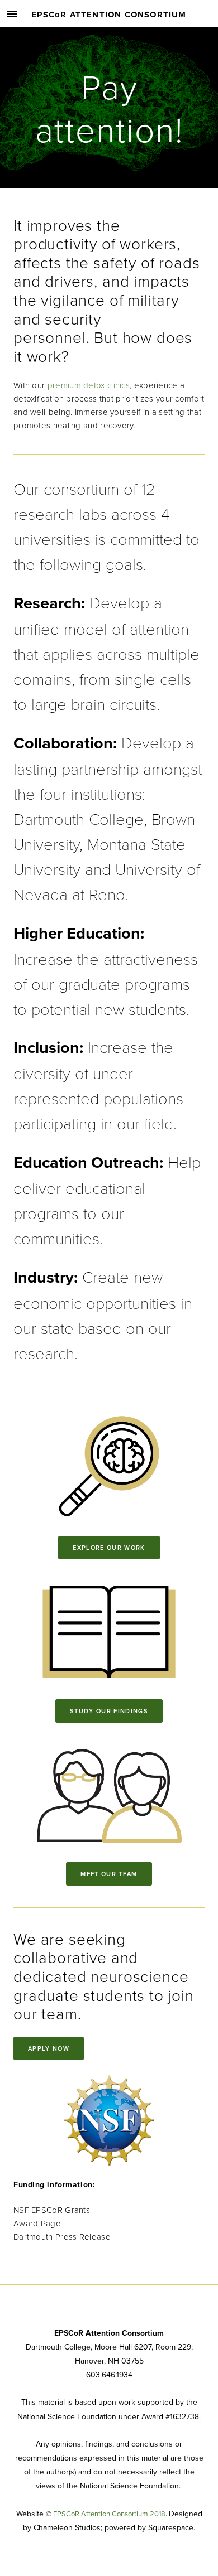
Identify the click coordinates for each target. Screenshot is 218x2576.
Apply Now (49, 2048)
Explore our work (109, 1548)
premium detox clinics (89, 385)
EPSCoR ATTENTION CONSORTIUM (109, 15)
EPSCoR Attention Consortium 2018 (109, 2514)
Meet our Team (109, 1874)
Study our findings (109, 1711)
